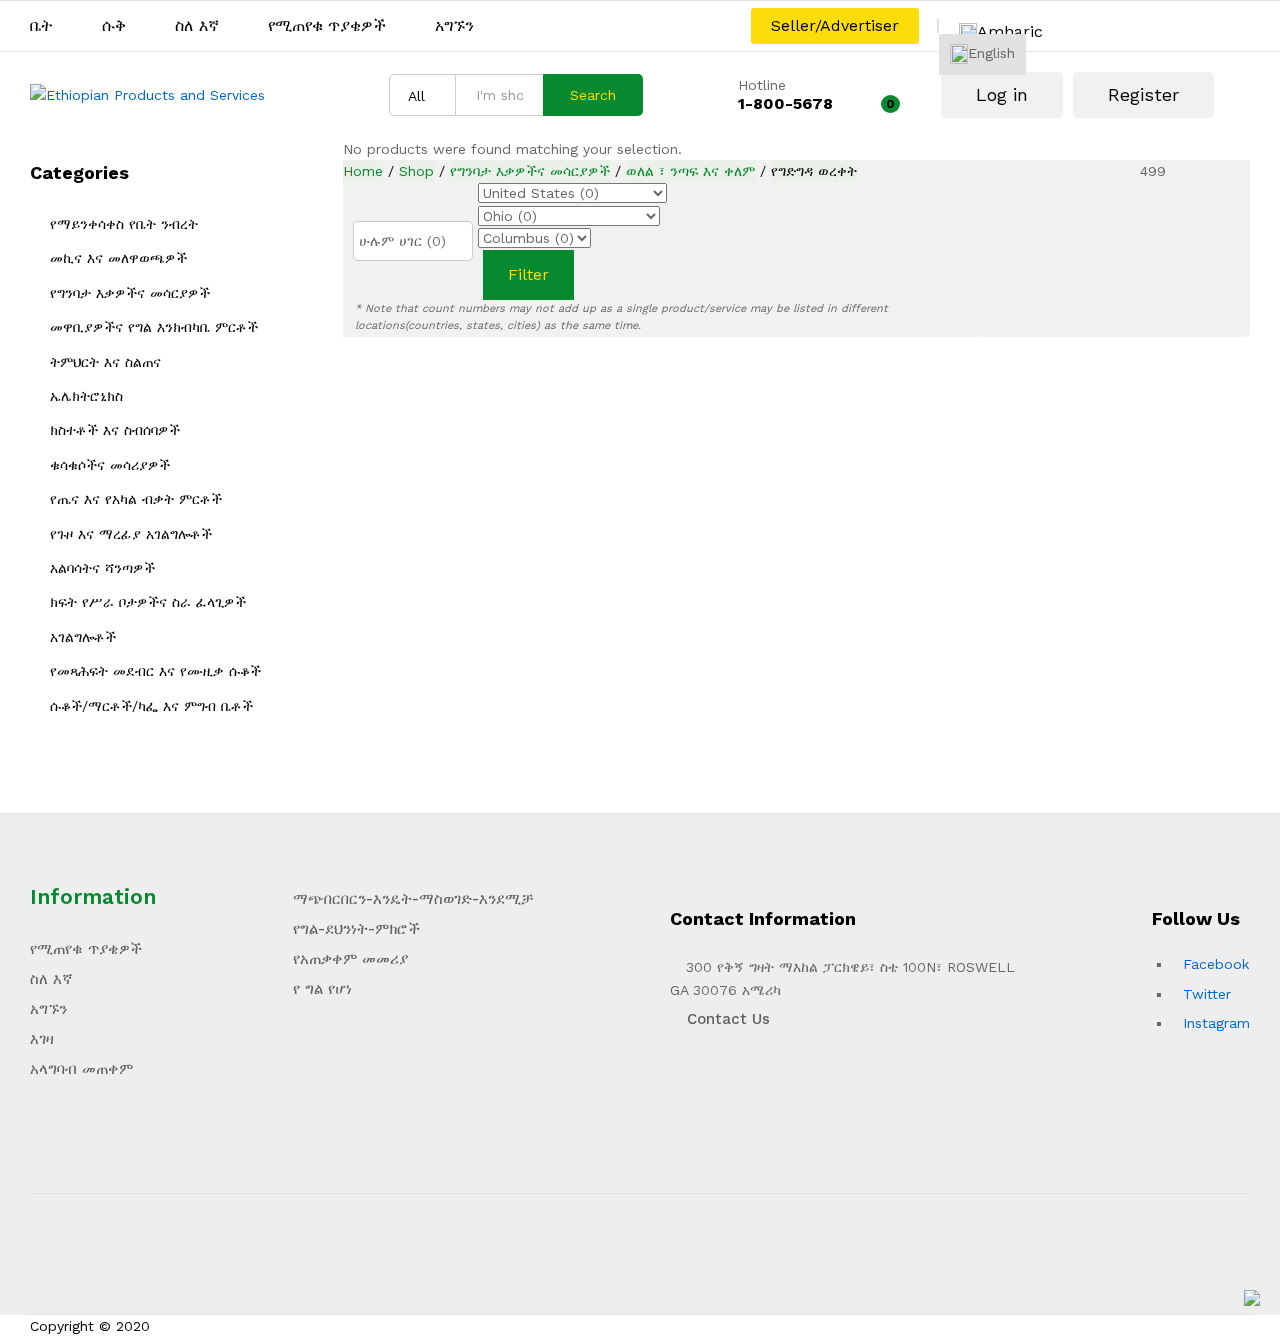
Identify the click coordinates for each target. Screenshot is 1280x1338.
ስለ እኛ (197, 26)
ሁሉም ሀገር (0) (402, 241)
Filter (528, 274)
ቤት (41, 26)
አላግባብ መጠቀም (81, 1069)
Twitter (1207, 994)
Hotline (762, 85)
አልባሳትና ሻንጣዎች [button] (102, 568)
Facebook (1216, 964)
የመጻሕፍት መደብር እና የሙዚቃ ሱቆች (155, 671)
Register (1143, 94)
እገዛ (42, 1039)
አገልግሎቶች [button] (83, 637)
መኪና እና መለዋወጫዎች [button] (118, 258)
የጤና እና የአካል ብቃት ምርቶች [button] (136, 499)
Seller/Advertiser (835, 25)
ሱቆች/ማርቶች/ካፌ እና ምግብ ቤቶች (151, 706)
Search (593, 95)
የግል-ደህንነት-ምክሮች (356, 929)
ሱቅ (114, 26)
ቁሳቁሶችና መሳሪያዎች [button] (110, 465)
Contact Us (726, 1019)
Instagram (1216, 1023)
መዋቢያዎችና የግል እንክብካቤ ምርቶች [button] (154, 327)
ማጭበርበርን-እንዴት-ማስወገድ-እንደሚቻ (413, 899)
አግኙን (454, 26)
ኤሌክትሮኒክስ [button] (86, 396)
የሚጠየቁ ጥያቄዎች (327, 26)
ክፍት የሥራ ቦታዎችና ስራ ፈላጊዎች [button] (148, 602)
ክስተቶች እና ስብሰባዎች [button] (115, 430)
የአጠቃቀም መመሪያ (350, 959)
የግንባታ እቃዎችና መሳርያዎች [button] (130, 293)
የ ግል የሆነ (322, 989)
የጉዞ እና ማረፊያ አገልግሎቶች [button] (131, 534)
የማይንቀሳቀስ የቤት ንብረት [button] (124, 224)
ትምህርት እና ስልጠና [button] (105, 362)
